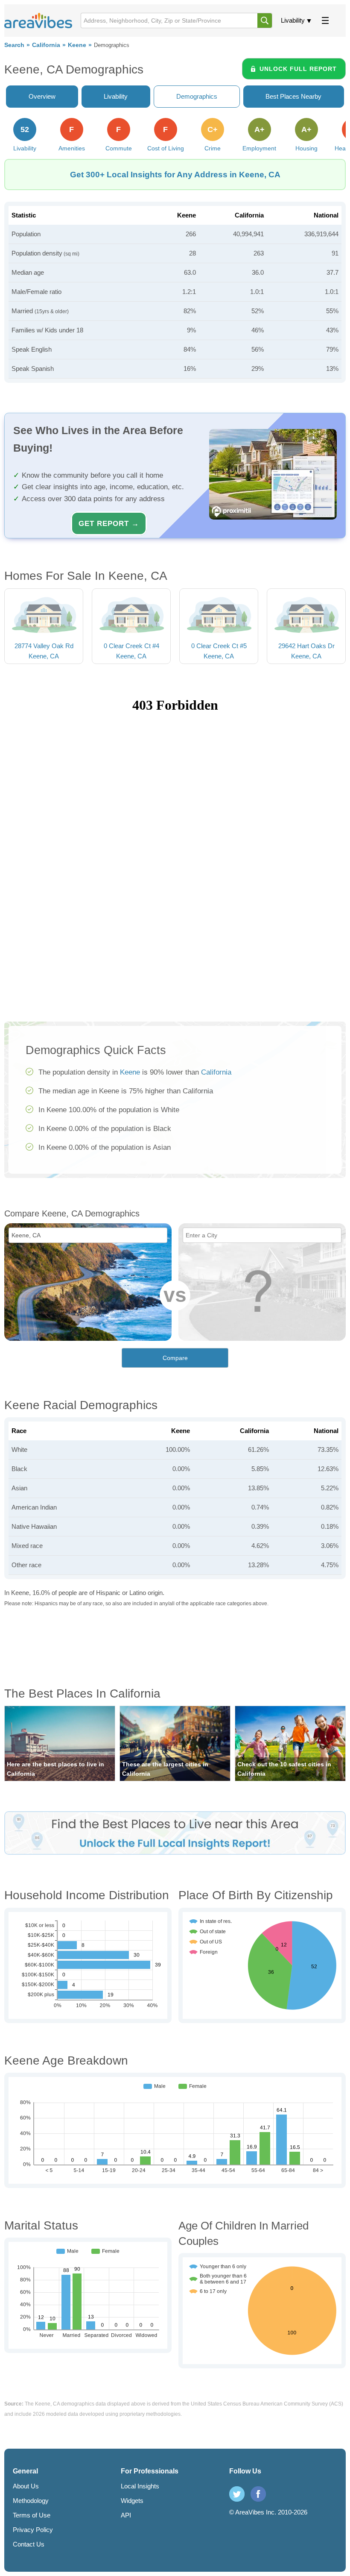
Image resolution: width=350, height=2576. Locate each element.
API (126, 2515)
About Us (26, 2486)
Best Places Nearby (293, 96)
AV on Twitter (237, 2494)
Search (14, 45)
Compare (175, 1358)
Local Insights (140, 2486)
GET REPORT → (109, 523)
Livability (293, 20)
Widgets (132, 2501)
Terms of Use (32, 2515)
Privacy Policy (33, 2530)
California (46, 45)
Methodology (31, 2501)
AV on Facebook (258, 2494)
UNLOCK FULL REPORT (298, 69)
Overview (42, 96)
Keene (77, 45)
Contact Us (29, 2544)
